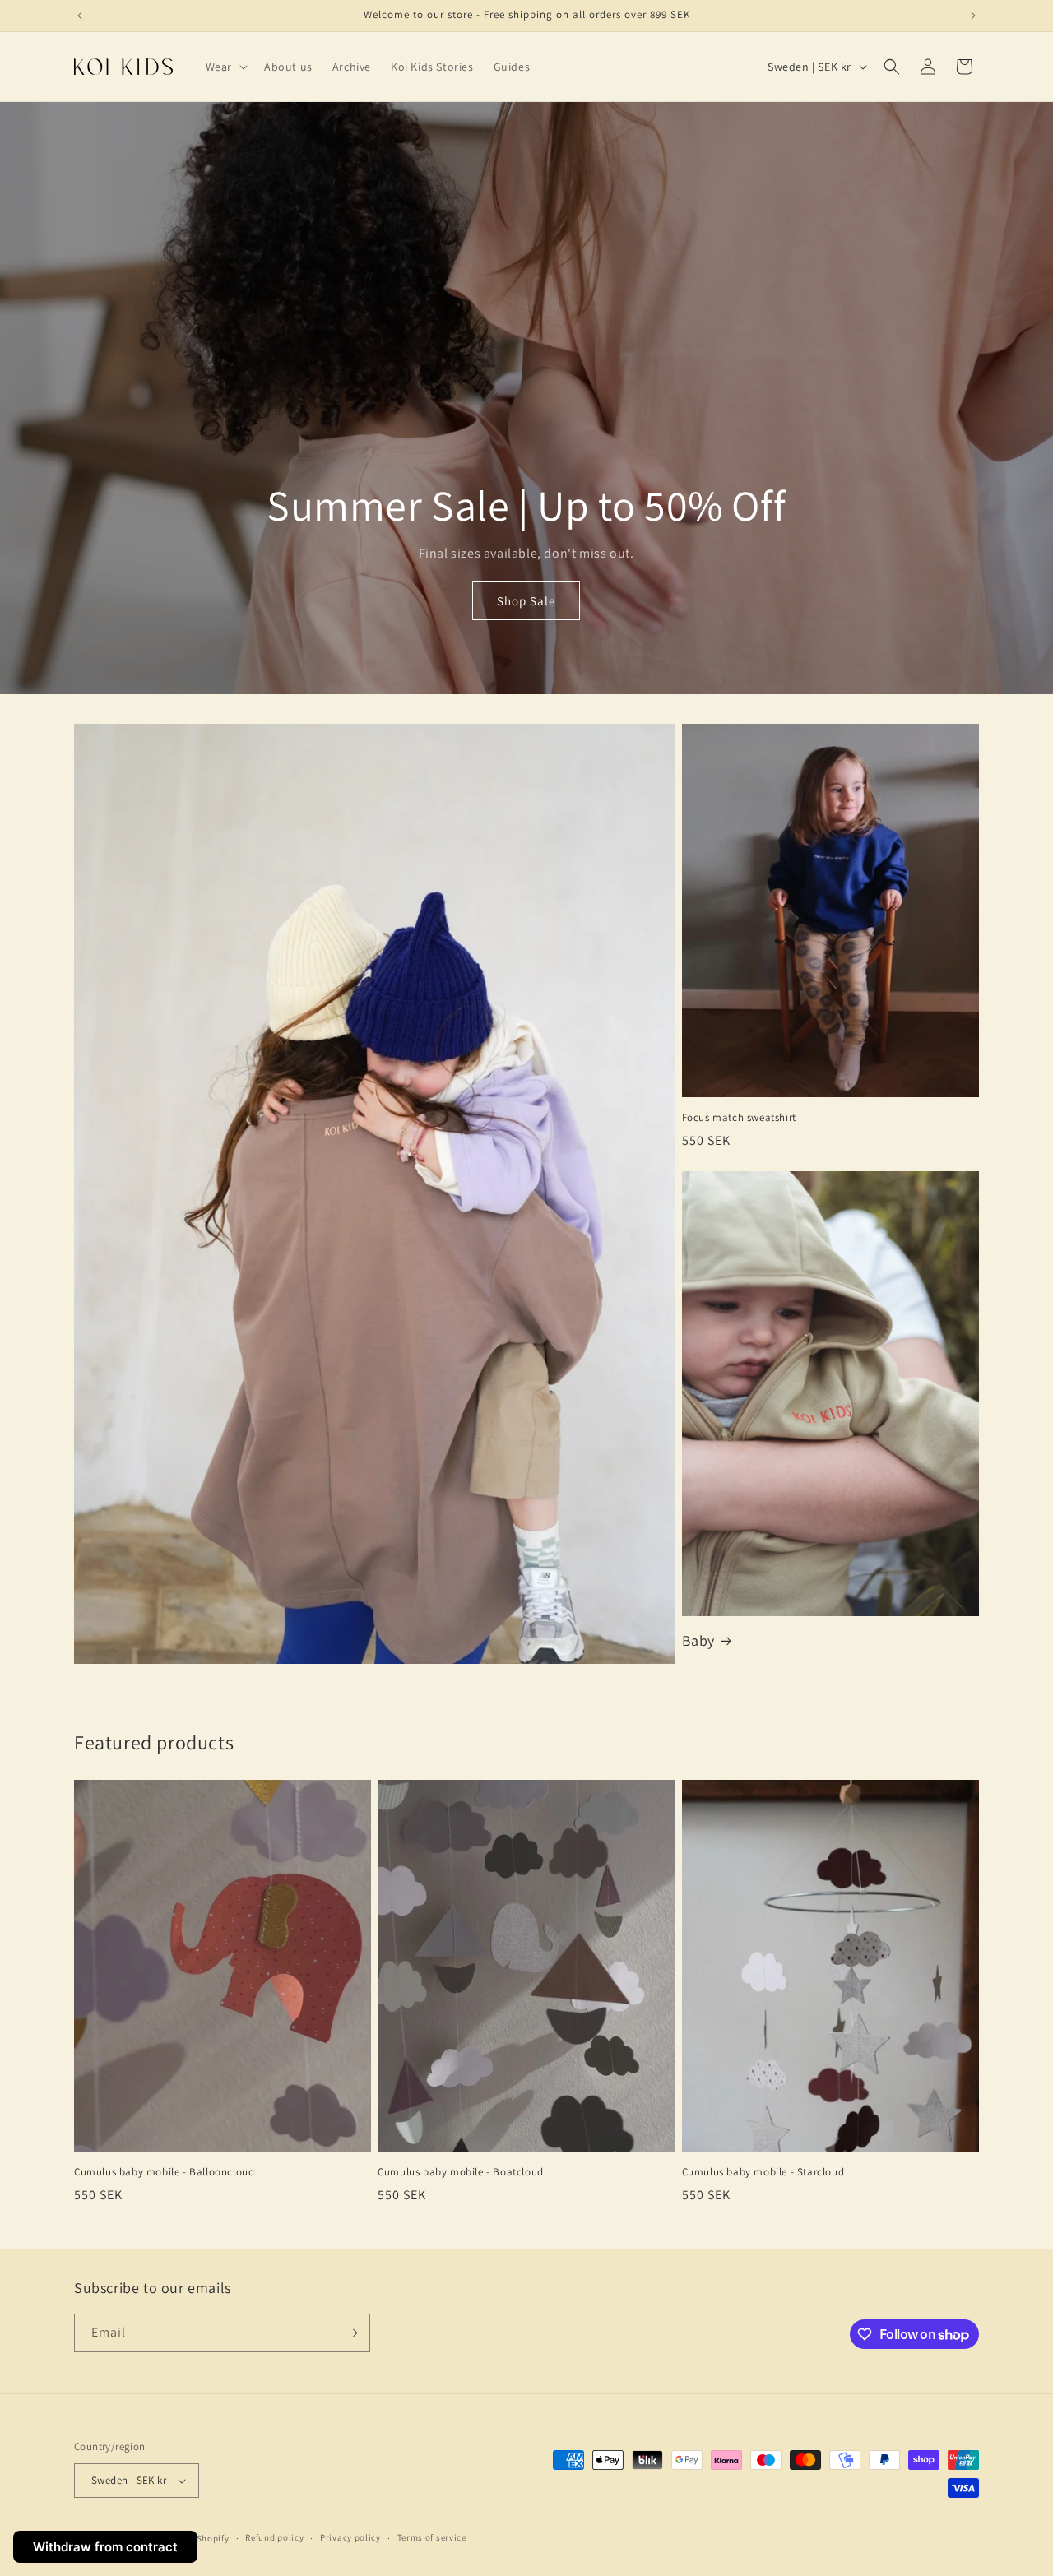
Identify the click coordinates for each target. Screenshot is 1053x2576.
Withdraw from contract (105, 2547)
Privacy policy (350, 2537)
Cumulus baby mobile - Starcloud (763, 2172)
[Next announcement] (973, 16)
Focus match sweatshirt (739, 1118)
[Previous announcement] (80, 16)
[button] (225, 67)
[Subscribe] (351, 2333)
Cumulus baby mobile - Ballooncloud (164, 2172)
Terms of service (432, 2537)
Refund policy (274, 2537)
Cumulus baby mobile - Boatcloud (461, 2172)
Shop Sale (526, 601)
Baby (698, 1640)
